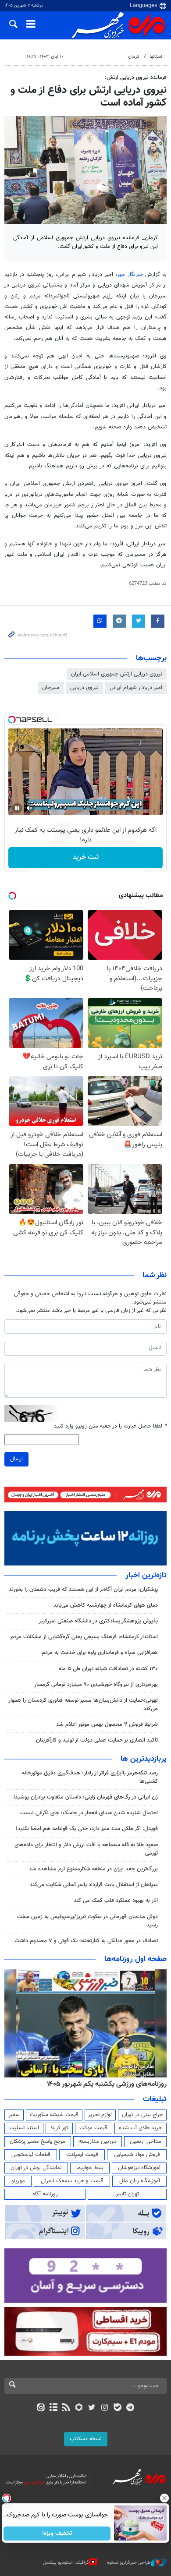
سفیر (14, 2115)
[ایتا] (41, 2408)
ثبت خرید (86, 857)
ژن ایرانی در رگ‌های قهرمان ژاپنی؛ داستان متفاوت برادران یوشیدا (86, 1797)
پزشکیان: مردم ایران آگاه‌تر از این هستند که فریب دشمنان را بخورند (83, 1590)
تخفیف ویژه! (57, 2534)
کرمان (134, 57)
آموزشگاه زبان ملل (140, 2181)
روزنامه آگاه (45, 2194)
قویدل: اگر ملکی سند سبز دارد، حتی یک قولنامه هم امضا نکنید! (87, 1829)
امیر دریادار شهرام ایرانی (136, 688)
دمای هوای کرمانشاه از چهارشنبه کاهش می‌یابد (106, 1605)
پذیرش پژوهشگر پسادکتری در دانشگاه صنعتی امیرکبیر (98, 1621)
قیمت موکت (93, 2128)
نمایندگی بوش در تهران (36, 2168)
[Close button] (164, 2498)
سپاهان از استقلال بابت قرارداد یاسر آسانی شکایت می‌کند (94, 1885)
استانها (156, 57)
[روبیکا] (79, 2408)
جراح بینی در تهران (142, 2115)
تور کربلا (59, 2128)
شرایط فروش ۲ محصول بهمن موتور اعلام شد (107, 1724)
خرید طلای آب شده (140, 2128)
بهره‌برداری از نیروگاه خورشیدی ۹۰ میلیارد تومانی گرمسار (96, 1685)
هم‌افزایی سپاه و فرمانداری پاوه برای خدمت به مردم (100, 1653)
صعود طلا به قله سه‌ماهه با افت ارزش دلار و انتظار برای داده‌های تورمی (86, 1849)
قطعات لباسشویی (31, 2155)
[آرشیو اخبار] (53, 2408)
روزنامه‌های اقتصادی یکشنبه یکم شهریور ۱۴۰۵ (104, 2084)
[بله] (117, 2408)
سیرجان (51, 688)
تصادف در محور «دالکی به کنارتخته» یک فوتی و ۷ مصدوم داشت (86, 1941)
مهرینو (18, 2181)
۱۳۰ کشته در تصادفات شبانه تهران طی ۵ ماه (108, 1669)
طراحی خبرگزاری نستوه (129, 2563)
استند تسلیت (24, 2128)
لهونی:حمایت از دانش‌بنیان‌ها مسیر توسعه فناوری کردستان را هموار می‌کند (83, 1705)
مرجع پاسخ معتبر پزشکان (37, 2141)
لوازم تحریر (100, 2115)
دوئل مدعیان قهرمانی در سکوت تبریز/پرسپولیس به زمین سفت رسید (87, 1921)
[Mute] (29, 808)
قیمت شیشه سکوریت (54, 2115)
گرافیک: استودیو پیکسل (66, 2563)
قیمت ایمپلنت (82, 2155)
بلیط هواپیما (90, 2168)
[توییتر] (92, 2408)
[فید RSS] (66, 2408)
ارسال (16, 1459)
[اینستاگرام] (105, 2408)
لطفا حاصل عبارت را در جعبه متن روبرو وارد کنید (110, 1426)
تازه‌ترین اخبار (146, 1576)
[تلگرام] (130, 2408)
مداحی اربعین (146, 2141)
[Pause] (17, 808)
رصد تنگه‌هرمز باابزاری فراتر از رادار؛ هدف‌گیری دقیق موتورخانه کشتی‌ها (90, 1777)
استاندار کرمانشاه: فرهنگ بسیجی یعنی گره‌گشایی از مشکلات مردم (84, 1637)
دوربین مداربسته (98, 2141)
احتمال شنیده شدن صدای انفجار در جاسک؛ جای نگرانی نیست (89, 1813)
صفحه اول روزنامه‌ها (135, 1959)
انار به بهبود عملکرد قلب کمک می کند (116, 1901)
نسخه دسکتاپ (86, 2439)
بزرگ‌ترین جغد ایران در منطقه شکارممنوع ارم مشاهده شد (93, 1869)
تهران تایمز (127, 2194)
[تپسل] (12, 720)
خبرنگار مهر (130, 275)
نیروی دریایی (84, 688)
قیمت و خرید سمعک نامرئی (72, 2181)
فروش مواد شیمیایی (137, 2155)
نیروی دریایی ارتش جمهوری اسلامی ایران (117, 674)
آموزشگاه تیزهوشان (139, 2168)
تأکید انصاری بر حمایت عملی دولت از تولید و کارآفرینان (97, 1740)
